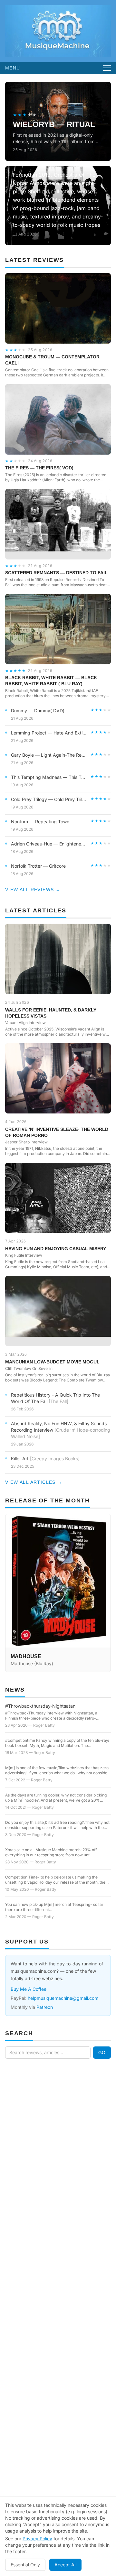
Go (102, 2053)
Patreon (45, 2007)
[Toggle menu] (107, 68)
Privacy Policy (37, 2539)
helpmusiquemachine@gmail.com (63, 1998)
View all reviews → (33, 890)
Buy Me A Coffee (29, 1989)
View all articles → (34, 1482)
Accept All (65, 2565)
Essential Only (25, 2565)
